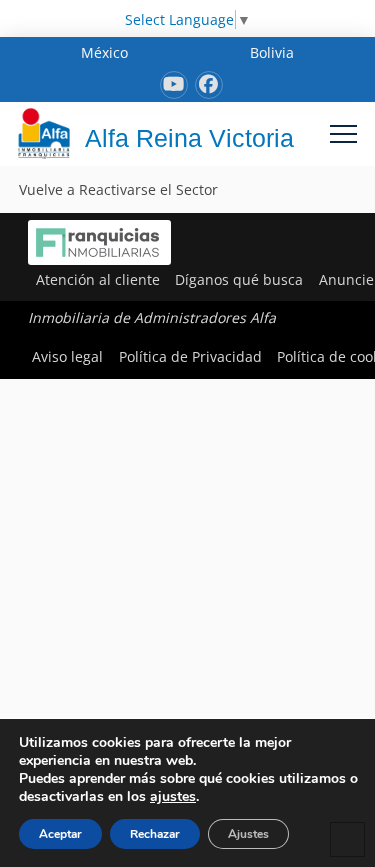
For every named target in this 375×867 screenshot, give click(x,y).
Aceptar (60, 834)
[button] (343, 133)
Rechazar (155, 834)
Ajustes (248, 834)
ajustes (173, 797)
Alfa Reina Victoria (189, 138)
